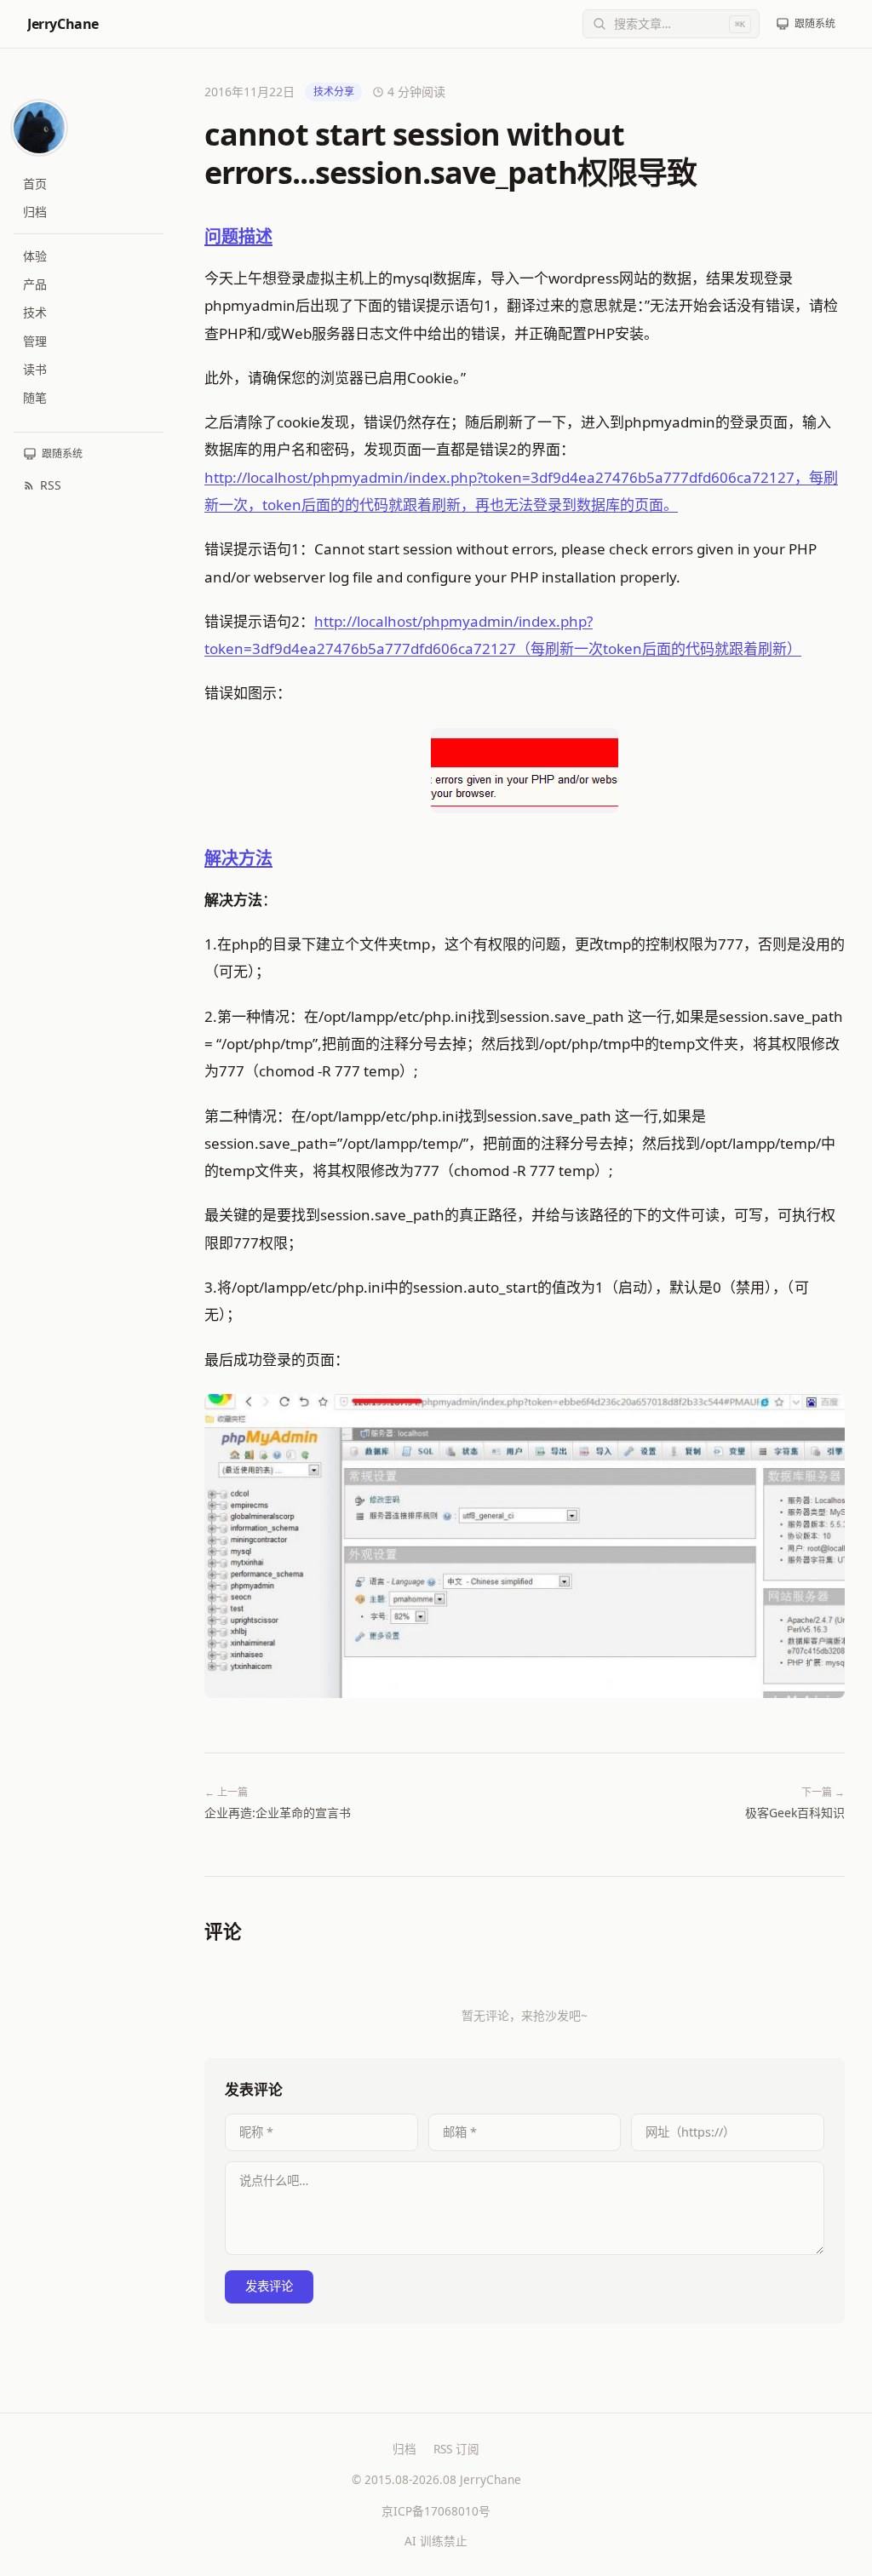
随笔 (35, 397)
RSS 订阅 (456, 2449)
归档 (35, 212)
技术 (35, 312)
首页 (35, 184)
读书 (35, 369)
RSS (51, 485)
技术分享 (334, 92)
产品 (35, 284)
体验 (35, 256)
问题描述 (238, 236)
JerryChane (63, 24)
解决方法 (238, 858)
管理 (35, 341)
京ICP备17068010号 (436, 2511)
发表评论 (269, 2286)
